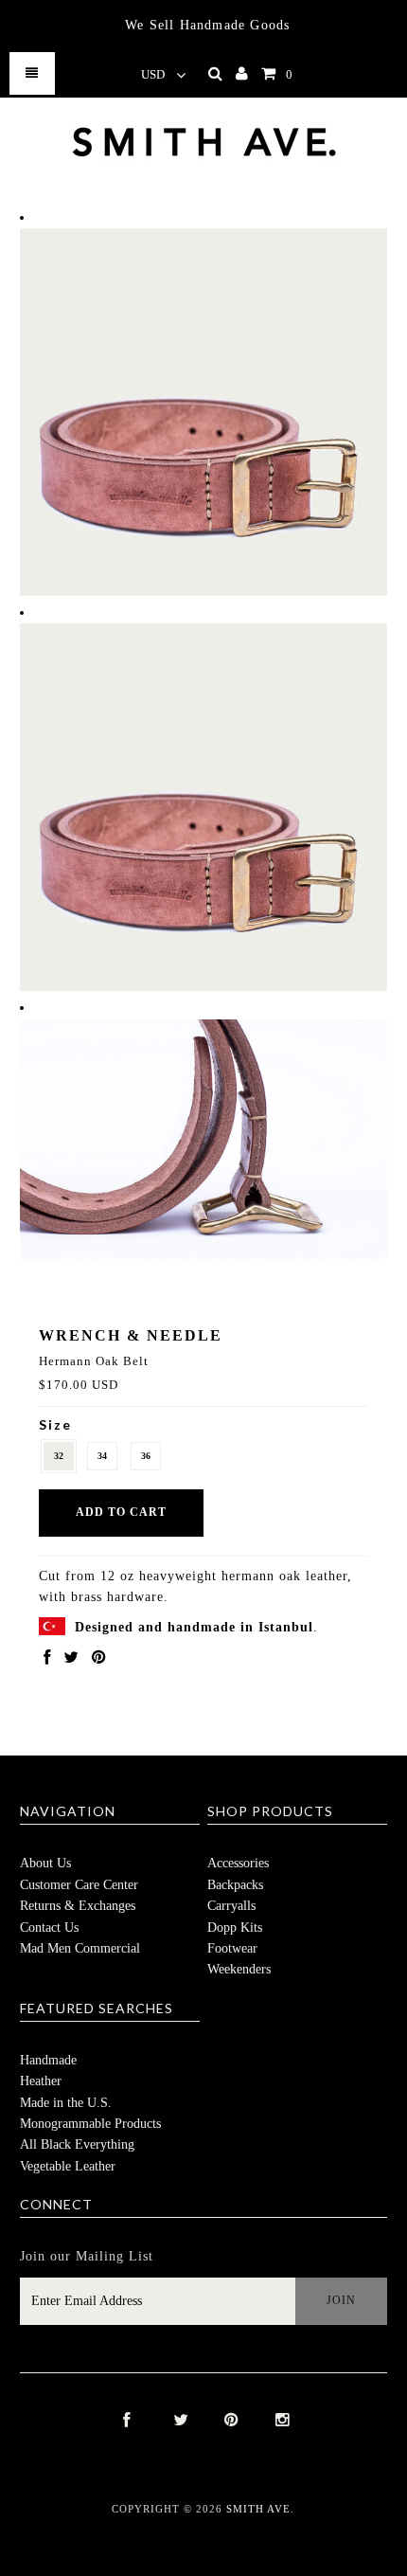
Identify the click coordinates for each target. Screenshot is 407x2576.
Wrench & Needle (131, 1335)
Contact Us (49, 1927)
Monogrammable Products (90, 2124)
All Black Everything (77, 2144)
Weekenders (239, 1969)
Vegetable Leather (68, 2166)
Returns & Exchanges (78, 1906)
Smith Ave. (260, 2509)
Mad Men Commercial (80, 1948)
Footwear (232, 1948)
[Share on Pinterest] (98, 1658)
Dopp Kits (235, 1927)
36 (146, 1456)
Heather (41, 2081)
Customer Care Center (79, 1885)
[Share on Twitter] (71, 1658)
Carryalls (231, 1906)
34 (102, 1456)
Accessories (238, 1863)
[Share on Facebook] (47, 1658)
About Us (45, 1863)
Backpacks (235, 1885)
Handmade (48, 2060)
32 (59, 1456)
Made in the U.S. (66, 2103)
